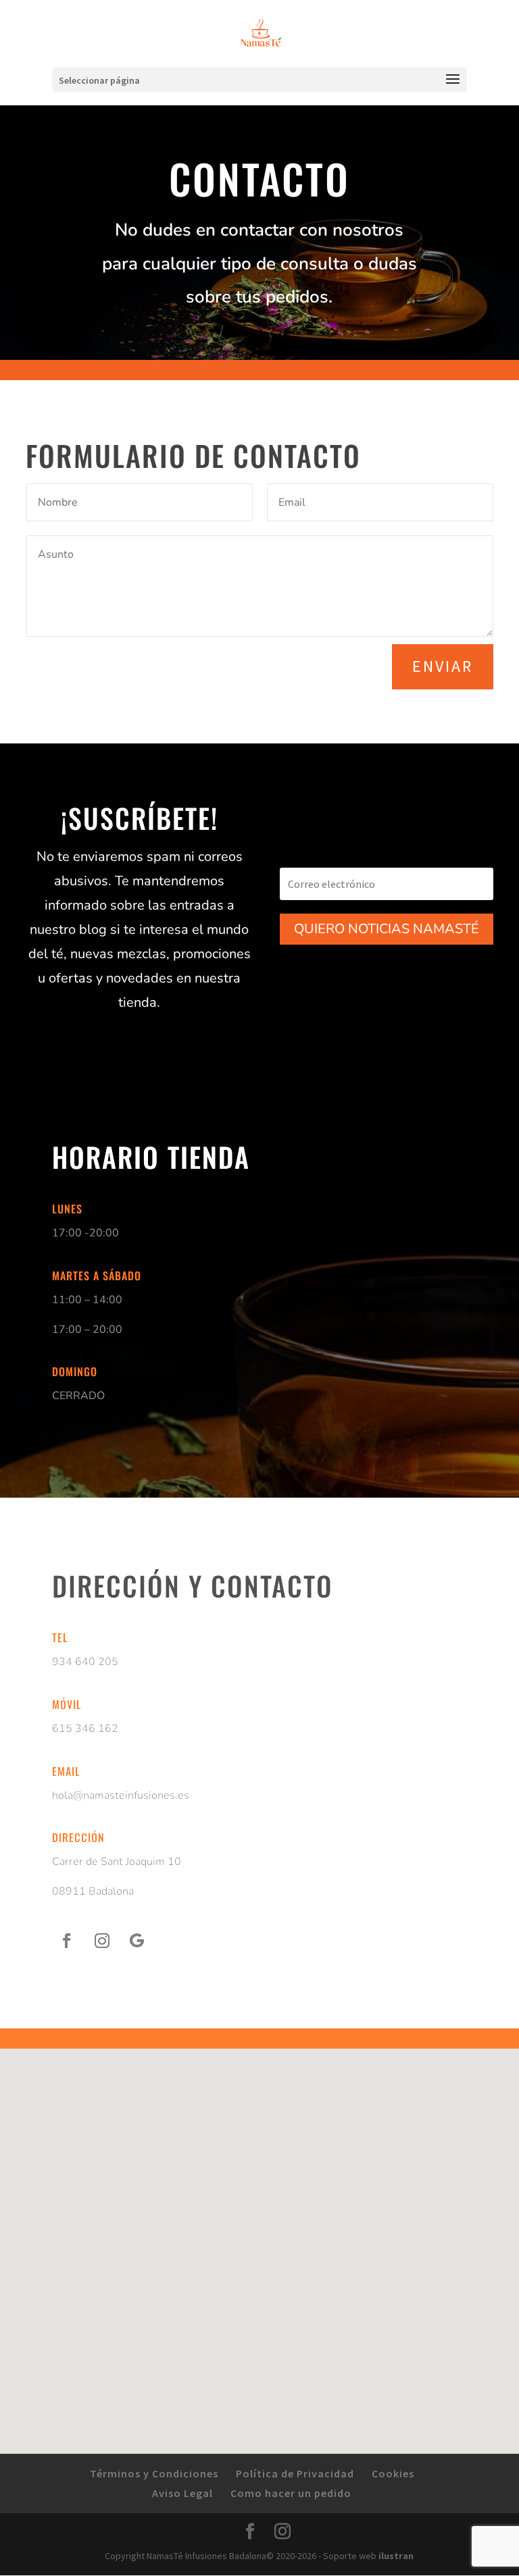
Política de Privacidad (295, 2473)
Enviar (443, 666)
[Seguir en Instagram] (102, 1941)
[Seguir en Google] (137, 1941)
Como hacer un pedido (291, 2493)
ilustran (396, 2556)
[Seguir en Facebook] (67, 1941)
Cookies (393, 2473)
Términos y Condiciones (154, 2473)
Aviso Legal (182, 2493)
